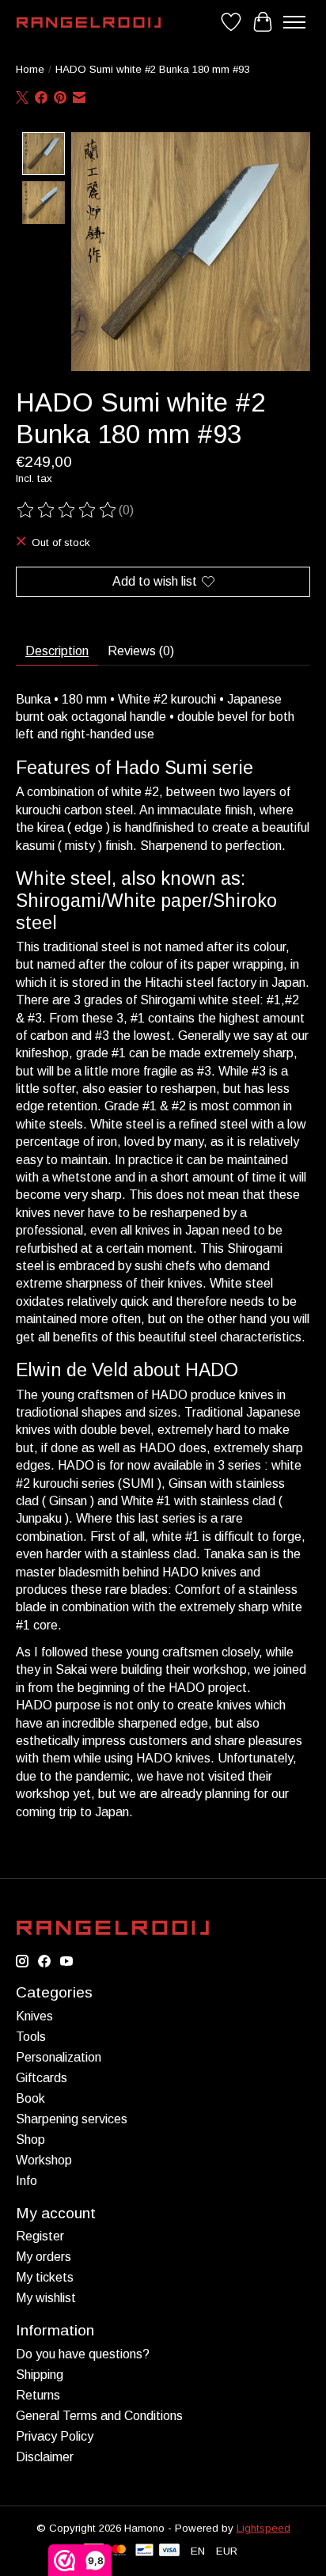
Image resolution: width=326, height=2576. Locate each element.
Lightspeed (263, 2528)
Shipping (40, 2375)
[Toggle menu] (294, 22)
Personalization (59, 2057)
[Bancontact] (144, 2551)
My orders (44, 2257)
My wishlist (46, 2298)
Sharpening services (72, 2119)
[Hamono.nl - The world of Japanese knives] (89, 23)
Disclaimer (45, 2457)
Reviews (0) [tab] (141, 651)
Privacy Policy (55, 2436)
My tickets (45, 2277)
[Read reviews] (67, 510)
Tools (31, 2037)
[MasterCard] (119, 2551)
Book (30, 2098)
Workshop (44, 2160)
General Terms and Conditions (99, 2416)
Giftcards (42, 2078)
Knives (34, 2016)
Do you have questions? (83, 2354)
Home (30, 69)
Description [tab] (57, 651)
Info (27, 2181)
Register (40, 2236)
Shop (30, 2140)
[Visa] (169, 2551)
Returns (38, 2395)
